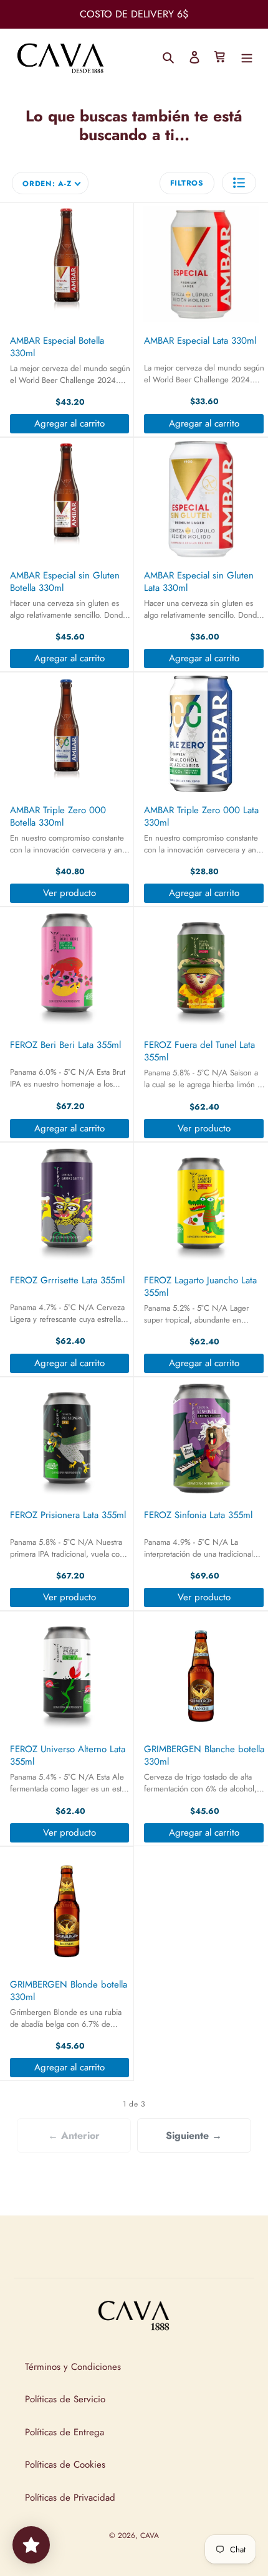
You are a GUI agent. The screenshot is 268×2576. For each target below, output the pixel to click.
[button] (239, 183)
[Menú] (247, 56)
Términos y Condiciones (73, 2367)
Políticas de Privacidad (70, 2498)
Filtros (187, 183)
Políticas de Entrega (65, 2432)
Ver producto (69, 893)
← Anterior (74, 2135)
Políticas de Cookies (65, 2465)
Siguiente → (194, 2135)
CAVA (150, 2536)
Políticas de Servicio (65, 2399)
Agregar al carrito (69, 423)
